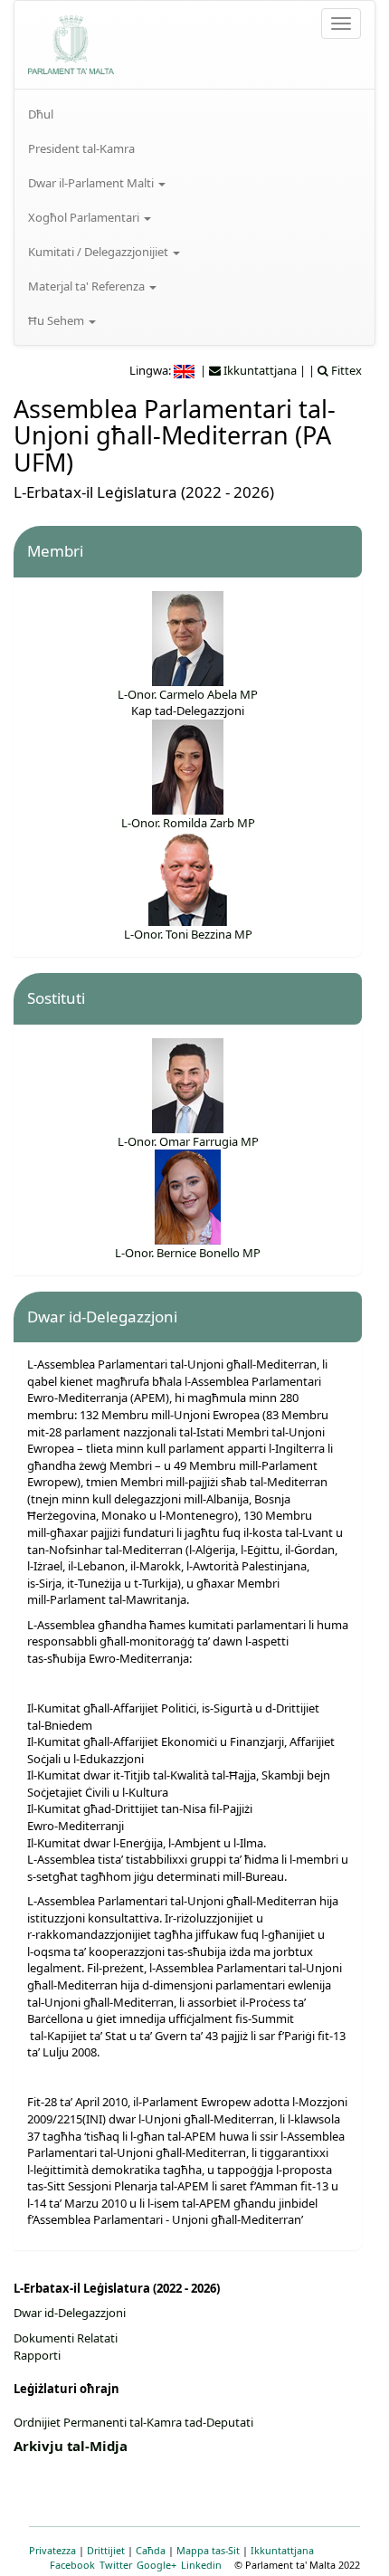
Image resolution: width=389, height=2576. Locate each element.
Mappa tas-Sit (208, 2550)
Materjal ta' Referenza (88, 286)
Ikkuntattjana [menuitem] (259, 370)
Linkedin (201, 2565)
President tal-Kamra (81, 148)
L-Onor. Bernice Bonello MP (188, 1253)
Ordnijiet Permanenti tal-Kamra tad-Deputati (133, 2422)
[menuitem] (194, 114)
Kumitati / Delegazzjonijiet (100, 252)
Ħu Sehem (57, 320)
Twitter (116, 2565)
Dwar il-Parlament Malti (92, 183)
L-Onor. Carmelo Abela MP (188, 694)
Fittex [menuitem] (345, 370)
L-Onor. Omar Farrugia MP (188, 1141)
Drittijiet (106, 2550)
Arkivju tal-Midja (71, 2446)
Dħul (41, 114)
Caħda (151, 2550)
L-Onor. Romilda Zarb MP (188, 823)
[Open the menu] (341, 24)
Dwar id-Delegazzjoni (70, 2313)
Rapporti (37, 2355)
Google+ (157, 2565)
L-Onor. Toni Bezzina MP (188, 934)
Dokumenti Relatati (66, 2338)
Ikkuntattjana (282, 2550)
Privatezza (52, 2550)
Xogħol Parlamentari (85, 217)
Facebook (72, 2565)
